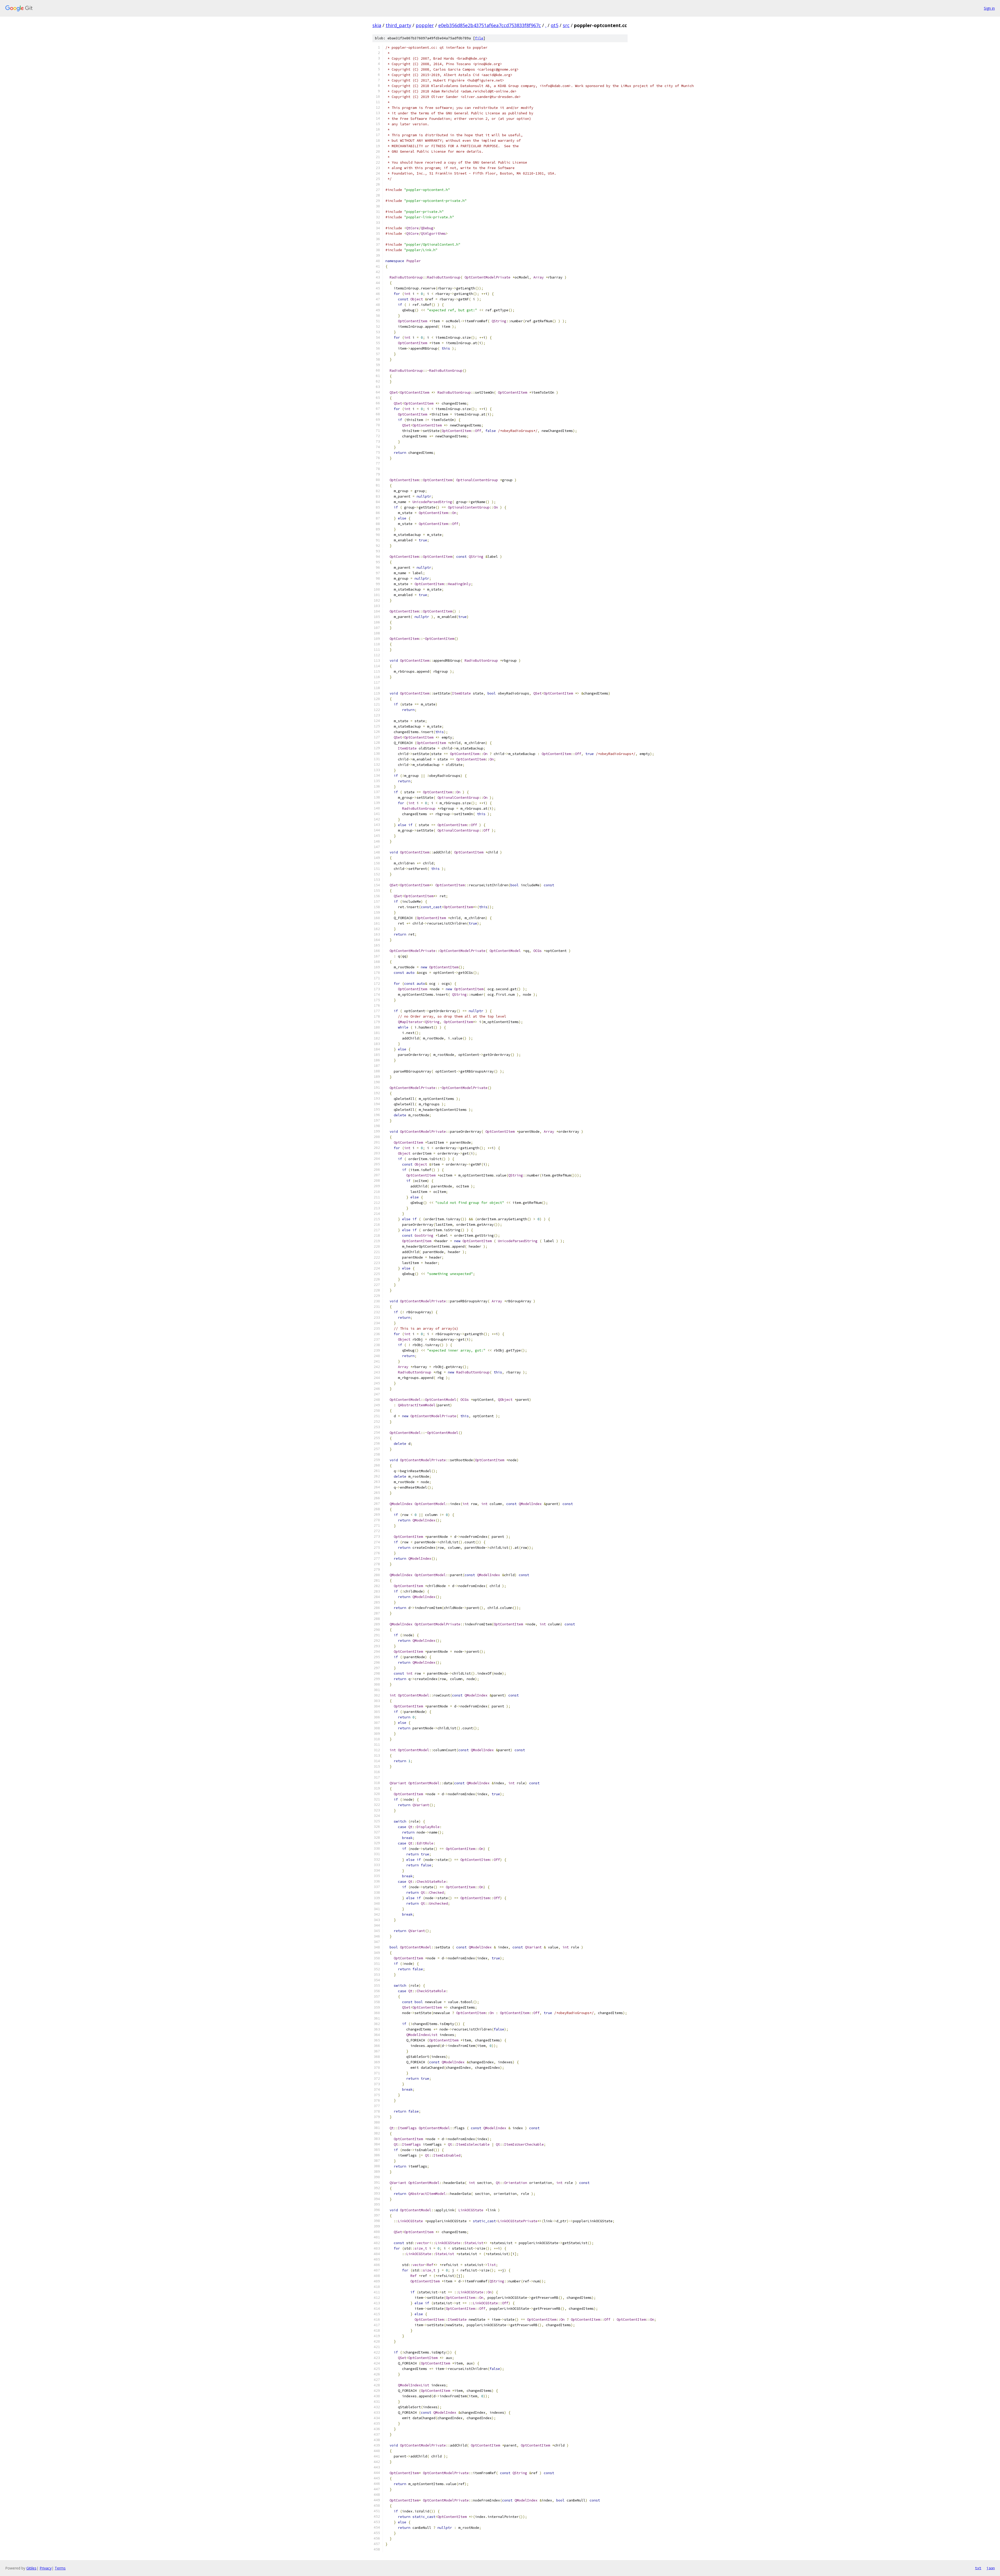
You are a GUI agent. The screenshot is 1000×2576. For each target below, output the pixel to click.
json (991, 2568)
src (566, 25)
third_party (398, 25)
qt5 (555, 25)
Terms (60, 2568)
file (479, 38)
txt (978, 2568)
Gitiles (31, 2568)
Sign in (989, 8)
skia (377, 25)
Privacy (46, 2568)
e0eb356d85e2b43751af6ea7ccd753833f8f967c (490, 25)
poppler (425, 25)
